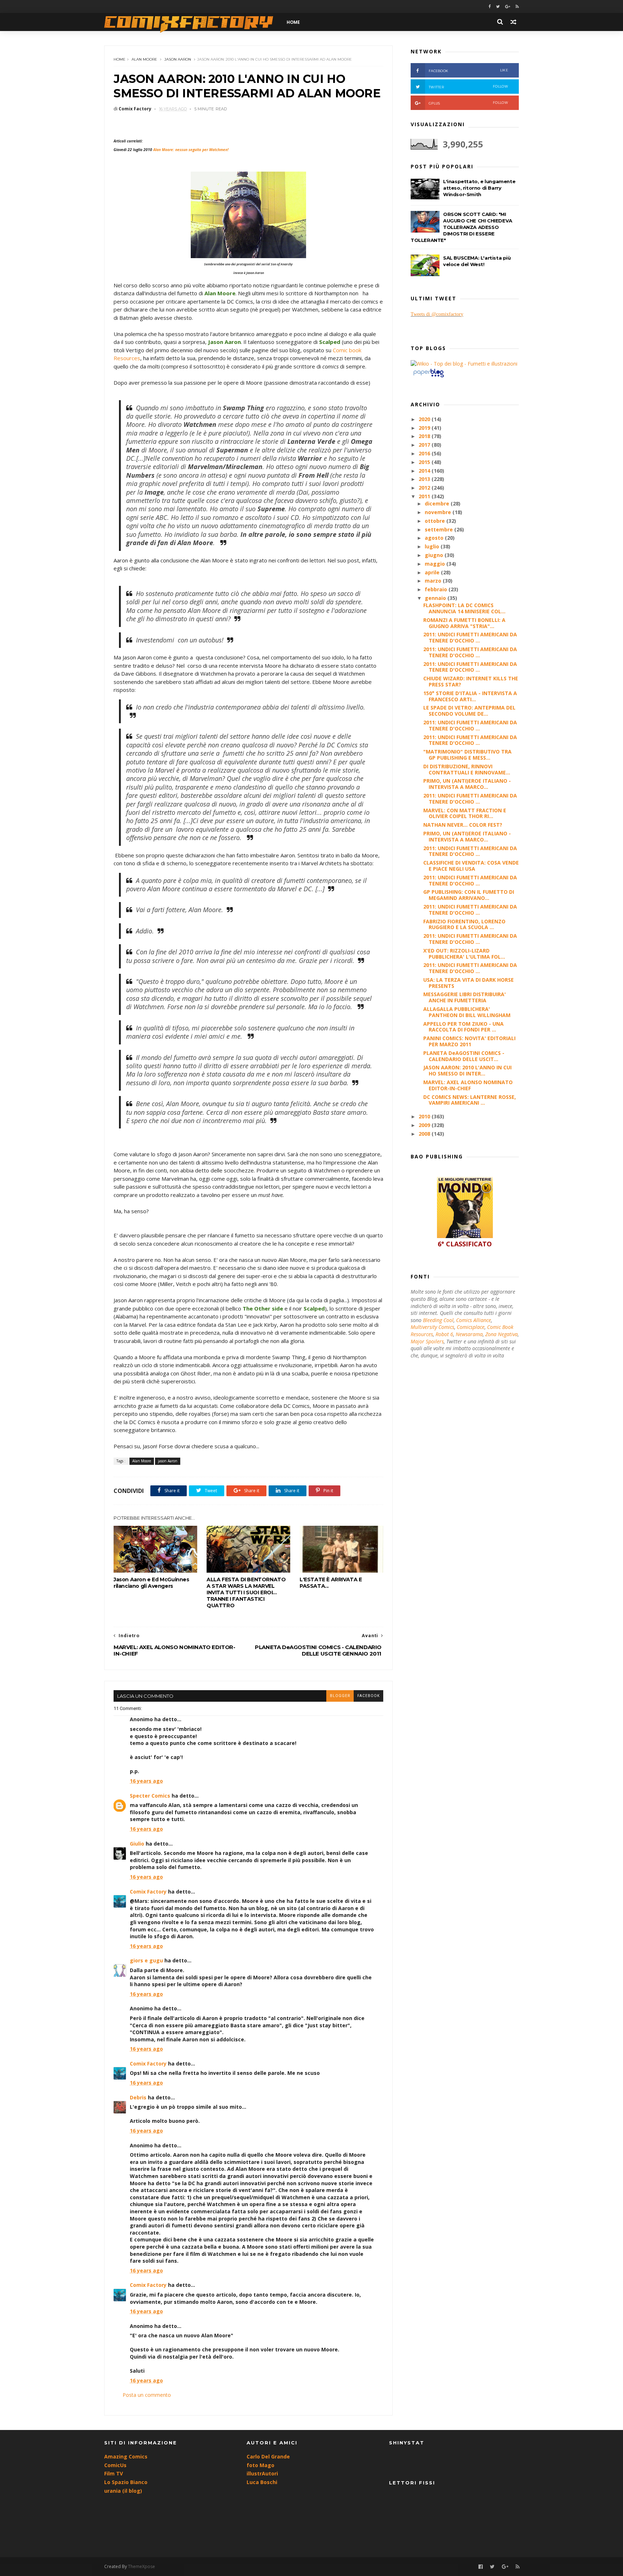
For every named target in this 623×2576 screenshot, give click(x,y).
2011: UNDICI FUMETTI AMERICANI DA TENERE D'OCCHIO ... (470, 637)
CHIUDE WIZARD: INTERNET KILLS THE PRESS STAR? (471, 681)
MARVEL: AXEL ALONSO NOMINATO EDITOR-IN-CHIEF (468, 1085)
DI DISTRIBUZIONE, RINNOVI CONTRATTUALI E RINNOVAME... (467, 769)
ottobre (436, 521)
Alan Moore (144, 59)
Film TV (114, 2473)
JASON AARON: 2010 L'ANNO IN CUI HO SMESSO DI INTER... (467, 1070)
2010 (425, 1116)
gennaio (436, 598)
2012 (425, 488)
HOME (293, 22)
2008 (425, 1134)
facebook (368, 1696)
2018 (425, 436)
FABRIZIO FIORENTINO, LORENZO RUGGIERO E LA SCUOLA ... (464, 924)
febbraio (437, 589)
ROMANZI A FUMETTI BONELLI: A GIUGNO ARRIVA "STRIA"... (464, 623)
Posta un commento (147, 2395)
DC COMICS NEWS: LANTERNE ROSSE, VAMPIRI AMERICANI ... (470, 1100)
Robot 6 (444, 1334)
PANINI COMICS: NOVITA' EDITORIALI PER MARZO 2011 (469, 1041)
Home (120, 59)
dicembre (438, 503)
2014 (425, 471)
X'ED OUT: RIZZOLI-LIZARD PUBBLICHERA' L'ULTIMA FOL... (464, 954)
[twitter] (498, 7)
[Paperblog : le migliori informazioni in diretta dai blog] (428, 377)
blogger (340, 1696)
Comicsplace (471, 1327)
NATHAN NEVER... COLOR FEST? (463, 825)
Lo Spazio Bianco (126, 2482)
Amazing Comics (126, 2456)
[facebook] (490, 7)
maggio (436, 564)
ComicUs (115, 2465)
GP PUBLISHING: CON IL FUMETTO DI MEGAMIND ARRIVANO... (469, 895)
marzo (434, 581)
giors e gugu (146, 1960)
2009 (425, 1125)
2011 (425, 496)
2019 (425, 428)
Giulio (137, 1844)
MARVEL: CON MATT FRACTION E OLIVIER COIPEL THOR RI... (465, 813)
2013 (425, 479)
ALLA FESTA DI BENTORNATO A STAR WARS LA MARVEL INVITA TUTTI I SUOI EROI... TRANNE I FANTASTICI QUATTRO (246, 1592)
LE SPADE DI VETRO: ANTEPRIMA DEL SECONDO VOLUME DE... (469, 711)
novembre (439, 512)
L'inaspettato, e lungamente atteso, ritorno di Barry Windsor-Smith (479, 188)
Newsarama (469, 1334)
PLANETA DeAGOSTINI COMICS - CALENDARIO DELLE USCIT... (464, 1056)
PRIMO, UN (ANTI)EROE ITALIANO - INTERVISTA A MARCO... (467, 784)
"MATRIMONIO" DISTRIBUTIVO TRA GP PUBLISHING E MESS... (467, 755)
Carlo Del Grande (268, 2456)
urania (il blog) (123, 2491)
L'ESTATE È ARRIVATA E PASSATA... (331, 1583)
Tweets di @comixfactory (437, 314)
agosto (435, 538)
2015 (425, 462)
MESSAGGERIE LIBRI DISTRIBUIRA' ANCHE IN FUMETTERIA (465, 997)
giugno (435, 555)
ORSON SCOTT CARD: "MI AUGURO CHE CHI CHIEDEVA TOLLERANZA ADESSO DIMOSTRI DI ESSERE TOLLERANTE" (461, 227)
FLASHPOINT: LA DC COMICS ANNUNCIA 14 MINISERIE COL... (464, 608)
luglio (433, 546)
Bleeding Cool (438, 1320)
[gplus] (508, 7)
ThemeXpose (142, 2566)
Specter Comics (150, 1796)
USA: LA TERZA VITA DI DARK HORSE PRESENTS (469, 983)
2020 (425, 419)
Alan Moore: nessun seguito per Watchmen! (191, 150)
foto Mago (260, 2465)
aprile (433, 572)
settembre (439, 529)
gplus (468, 103)
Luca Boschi (262, 2482)
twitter (468, 87)
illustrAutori (262, 2473)
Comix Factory (148, 1892)
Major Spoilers (427, 1341)
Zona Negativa (502, 1334)
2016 (425, 453)
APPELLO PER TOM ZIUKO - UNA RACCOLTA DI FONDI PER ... (463, 1027)
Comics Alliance (474, 1320)
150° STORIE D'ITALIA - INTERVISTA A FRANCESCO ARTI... (470, 696)
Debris (138, 2097)
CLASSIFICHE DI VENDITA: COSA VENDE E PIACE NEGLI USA (471, 866)
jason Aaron (178, 59)
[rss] (517, 7)
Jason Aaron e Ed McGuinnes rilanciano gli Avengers (151, 1583)
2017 (425, 445)
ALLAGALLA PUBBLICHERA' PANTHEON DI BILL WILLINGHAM (467, 1012)
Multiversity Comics (432, 1327)
